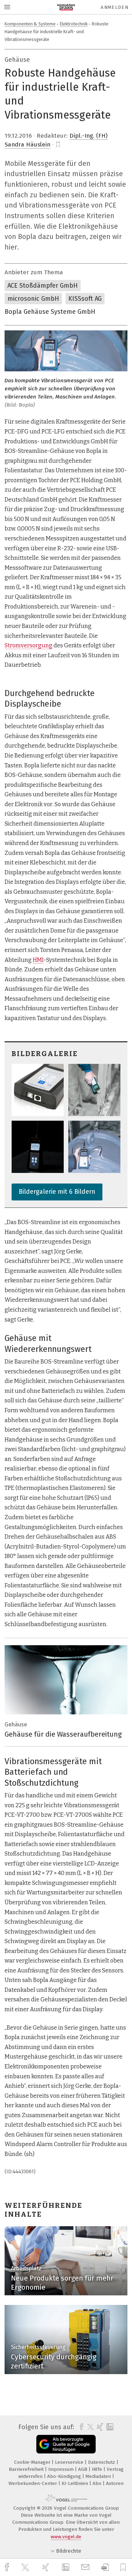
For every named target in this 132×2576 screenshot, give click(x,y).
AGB (83, 2469)
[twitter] (26, 2568)
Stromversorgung (29, 645)
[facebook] (8, 2567)
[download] (105, 2567)
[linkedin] (67, 2568)
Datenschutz (102, 2462)
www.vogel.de (66, 2537)
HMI (38, 960)
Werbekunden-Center (33, 2483)
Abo (98, 2483)
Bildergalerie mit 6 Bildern (57, 1192)
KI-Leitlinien (76, 2483)
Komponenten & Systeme (30, 24)
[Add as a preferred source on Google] (66, 2444)
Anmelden (115, 7)
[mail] (86, 2567)
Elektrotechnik (74, 24)
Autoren (115, 2483)
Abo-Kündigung (65, 2476)
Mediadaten (99, 2476)
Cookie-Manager (33, 2462)
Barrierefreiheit (27, 2469)
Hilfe (98, 2469)
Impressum (62, 2469)
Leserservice (70, 2462)
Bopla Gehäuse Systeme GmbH (50, 312)
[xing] (46, 2567)
